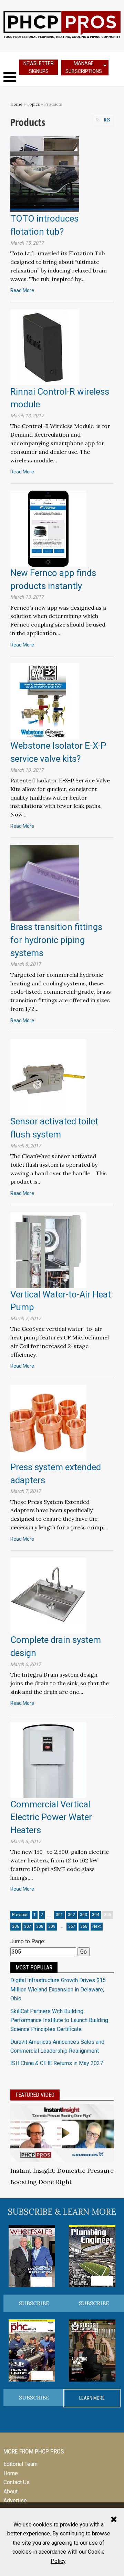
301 (59, 1915)
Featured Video (35, 2095)
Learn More (92, 2398)
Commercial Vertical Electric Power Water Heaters (51, 1817)
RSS (107, 120)
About (11, 2492)
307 (28, 1926)
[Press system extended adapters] (48, 1423)
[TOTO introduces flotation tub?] (45, 174)
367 (72, 1926)
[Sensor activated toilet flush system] (48, 1077)
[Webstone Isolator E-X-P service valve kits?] (45, 701)
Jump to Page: (28, 1941)
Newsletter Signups (39, 67)
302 (71, 1915)
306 (16, 1926)
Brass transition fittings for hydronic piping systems (56, 940)
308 (40, 1926)
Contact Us (17, 2482)
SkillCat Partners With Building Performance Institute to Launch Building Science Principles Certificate (59, 2020)
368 (84, 1926)
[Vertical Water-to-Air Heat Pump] (48, 1249)
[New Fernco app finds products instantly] (48, 528)
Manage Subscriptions (84, 67)
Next (97, 1926)
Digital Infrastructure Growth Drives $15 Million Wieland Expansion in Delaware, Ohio (58, 1989)
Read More (22, 290)
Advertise (15, 2500)
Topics (33, 104)
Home (16, 104)
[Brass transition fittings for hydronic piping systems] (45, 882)
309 (52, 1926)
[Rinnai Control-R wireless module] (45, 347)
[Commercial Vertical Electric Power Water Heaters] (48, 1759)
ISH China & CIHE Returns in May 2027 (57, 2063)
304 (96, 1915)
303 (84, 1915)
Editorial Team (20, 2464)
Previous (20, 1915)
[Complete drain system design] (48, 1595)
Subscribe (34, 2303)
